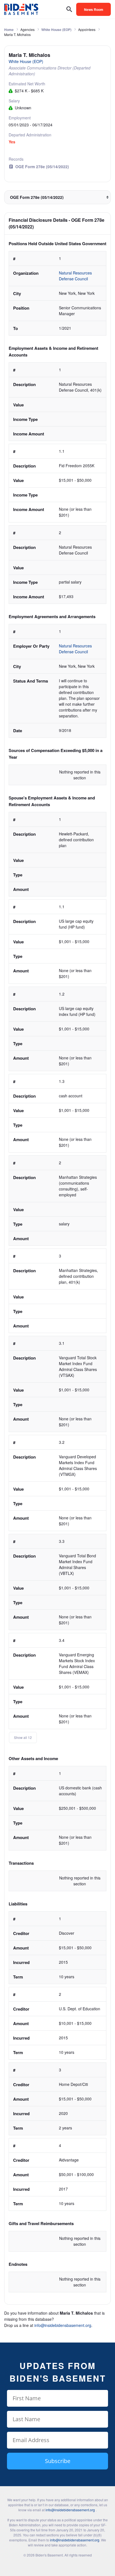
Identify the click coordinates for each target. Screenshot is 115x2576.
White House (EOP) (56, 30)
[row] (57, 293)
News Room (94, 9)
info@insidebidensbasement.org (63, 2325)
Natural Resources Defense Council (76, 276)
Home (9, 30)
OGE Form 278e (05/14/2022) (42, 167)
